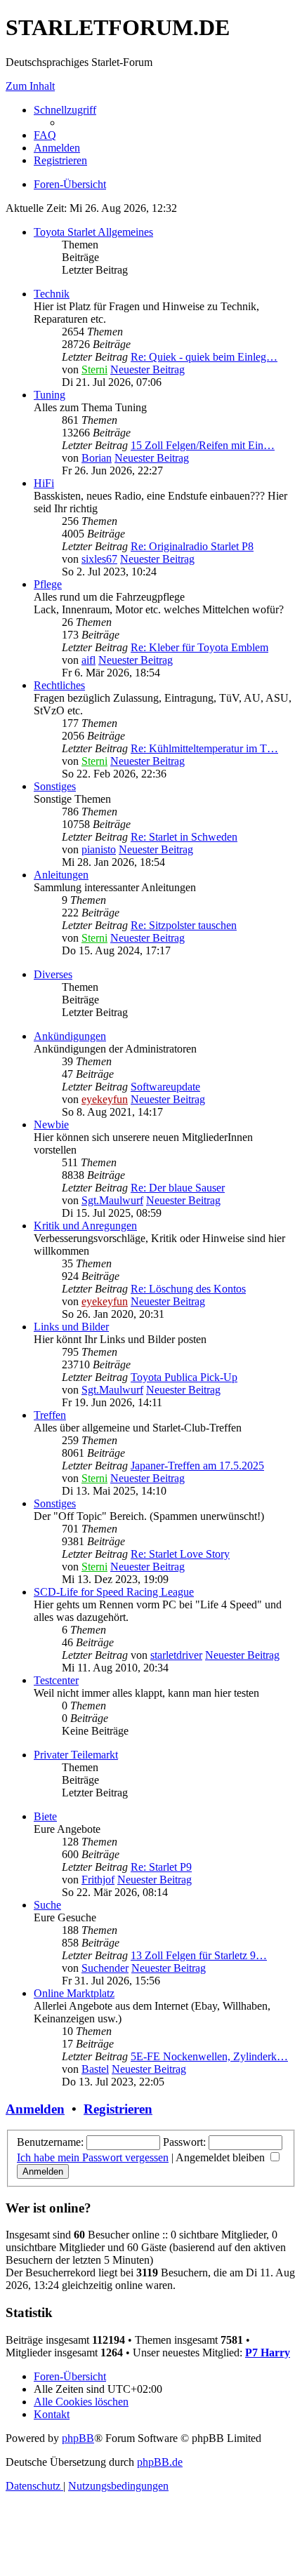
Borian (97, 458)
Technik (52, 294)
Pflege (48, 584)
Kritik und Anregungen (85, 1226)
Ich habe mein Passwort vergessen (93, 2157)
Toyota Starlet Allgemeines (93, 232)
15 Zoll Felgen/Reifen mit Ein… (203, 445)
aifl (88, 660)
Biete (45, 1816)
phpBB (78, 2438)
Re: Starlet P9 (161, 1867)
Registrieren (118, 2109)
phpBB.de (160, 2462)
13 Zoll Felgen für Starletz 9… (199, 1955)
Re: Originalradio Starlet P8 (192, 546)
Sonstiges (55, 786)
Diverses (53, 974)
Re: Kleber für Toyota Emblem (199, 647)
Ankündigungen (70, 1036)
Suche (47, 1905)
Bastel (95, 2069)
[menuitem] (45, 135)
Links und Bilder (71, 1327)
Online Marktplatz (74, 1993)
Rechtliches (59, 685)
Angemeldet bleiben (222, 2157)
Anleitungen (61, 875)
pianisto (99, 849)
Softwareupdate (165, 1087)
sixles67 (99, 559)
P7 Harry (268, 2353)
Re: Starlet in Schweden (184, 837)
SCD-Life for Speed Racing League (114, 1592)
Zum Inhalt (30, 86)
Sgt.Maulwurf (112, 1200)
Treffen (50, 1415)
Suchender (105, 1968)
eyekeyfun (105, 1099)
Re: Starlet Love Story (180, 1554)
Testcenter (56, 1680)
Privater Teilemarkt (76, 1755)
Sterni (94, 369)
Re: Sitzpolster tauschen (184, 925)
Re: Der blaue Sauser (178, 1188)
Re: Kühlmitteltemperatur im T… (204, 748)
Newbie (51, 1125)
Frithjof (98, 1880)
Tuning (50, 395)
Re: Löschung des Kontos (188, 1289)
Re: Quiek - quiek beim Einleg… (204, 357)
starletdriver (176, 1655)
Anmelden (35, 2109)
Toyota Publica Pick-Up (184, 1377)
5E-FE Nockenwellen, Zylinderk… (209, 2056)
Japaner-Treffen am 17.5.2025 (197, 1466)
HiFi (44, 483)
